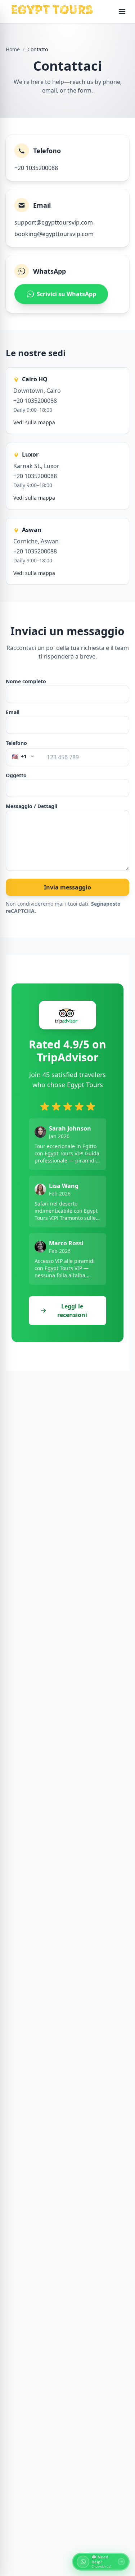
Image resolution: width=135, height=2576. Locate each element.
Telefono (16, 743)
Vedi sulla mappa (34, 422)
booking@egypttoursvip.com (54, 234)
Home (13, 49)
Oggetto (16, 775)
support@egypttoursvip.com (54, 222)
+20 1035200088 (36, 168)
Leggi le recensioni (72, 1311)
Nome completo (26, 681)
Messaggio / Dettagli (31, 806)
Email (13, 712)
